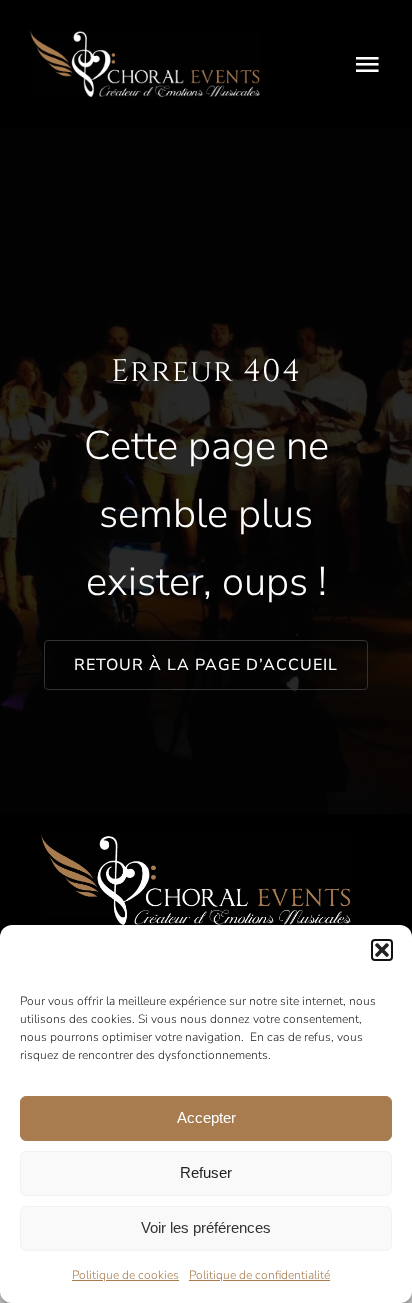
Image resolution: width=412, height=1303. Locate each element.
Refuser (206, 1172)
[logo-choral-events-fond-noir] (145, 38)
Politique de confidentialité (259, 1275)
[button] (382, 950)
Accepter (206, 1117)
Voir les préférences (206, 1227)
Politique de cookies (125, 1275)
